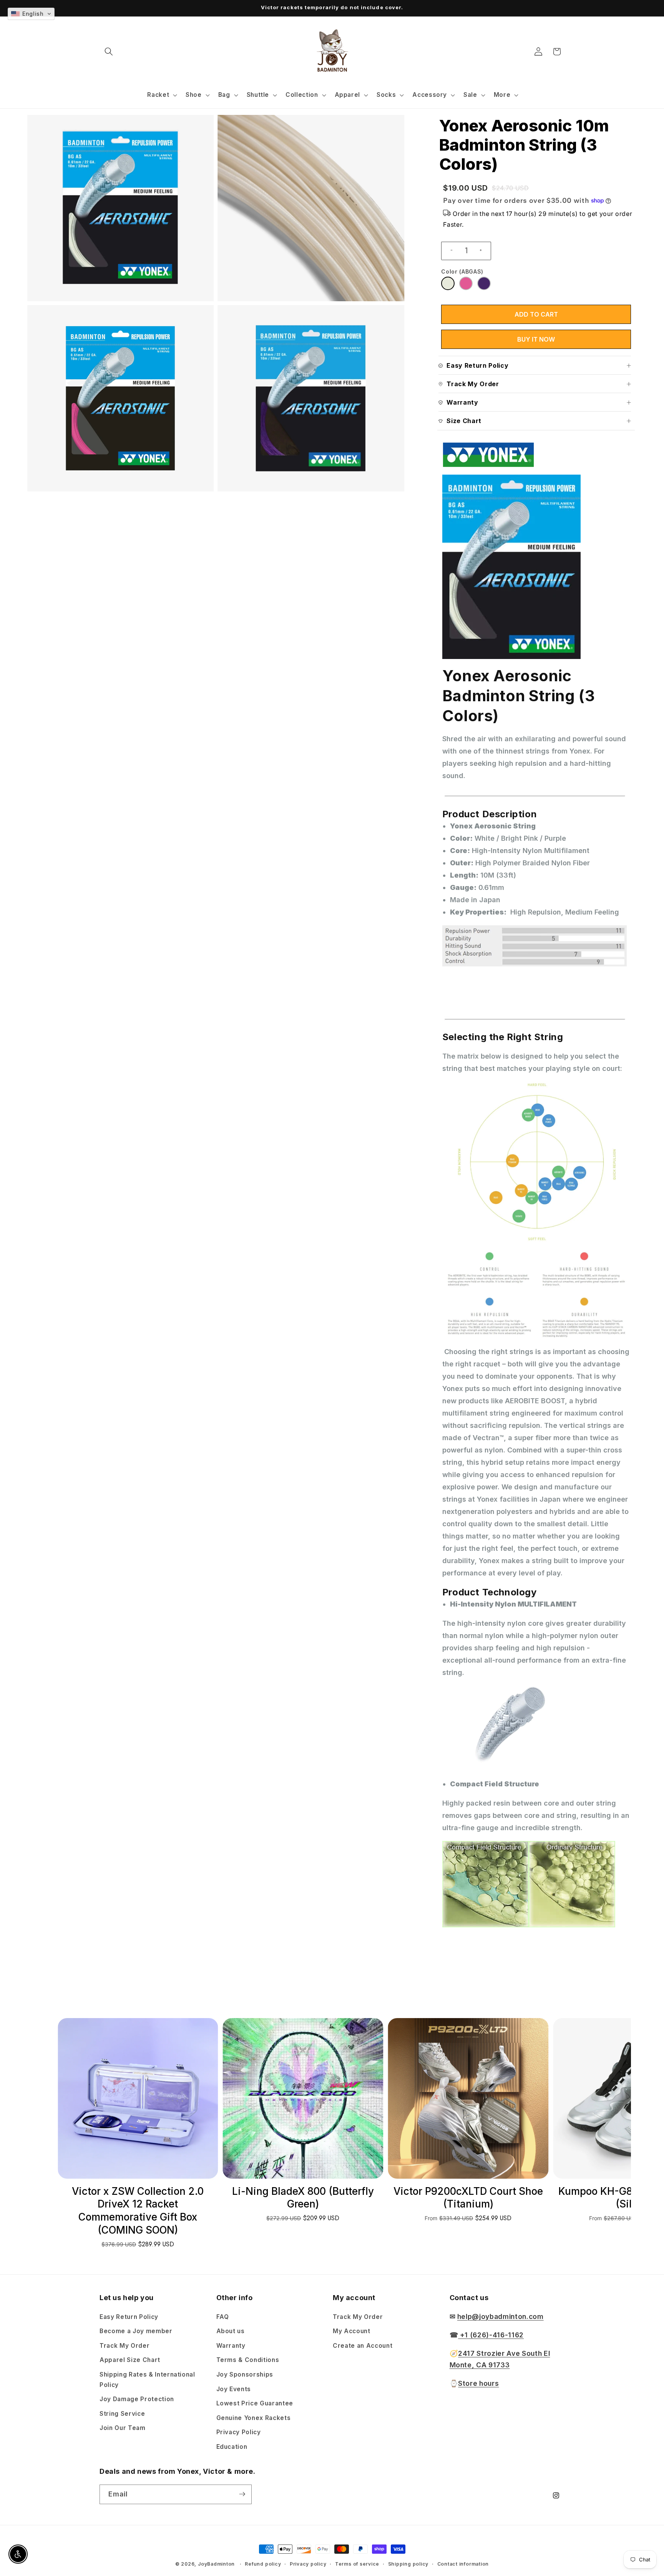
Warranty (231, 2345)
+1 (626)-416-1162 (491, 2334)
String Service (122, 2413)
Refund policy (263, 2564)
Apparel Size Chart (130, 2360)
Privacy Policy (239, 2432)
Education (232, 2446)
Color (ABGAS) (462, 271)
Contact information (463, 2564)
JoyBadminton (216, 2564)
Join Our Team (123, 2428)
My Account (352, 2331)
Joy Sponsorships (245, 2374)
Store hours (478, 2383)
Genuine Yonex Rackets (254, 2417)
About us (231, 2331)
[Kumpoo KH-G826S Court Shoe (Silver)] (468, 2098)
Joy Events (234, 2389)
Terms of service (357, 2564)
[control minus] (448, 251)
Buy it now (536, 339)
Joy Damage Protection (137, 2399)
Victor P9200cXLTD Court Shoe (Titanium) (303, 2198)
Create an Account (363, 2345)
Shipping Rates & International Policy (147, 2379)
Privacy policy (308, 2564)
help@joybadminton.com (500, 2316)
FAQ (223, 2316)
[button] (109, 51)
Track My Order (124, 2345)
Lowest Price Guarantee (255, 2403)
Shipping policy (408, 2564)
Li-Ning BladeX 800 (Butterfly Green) (138, 2198)
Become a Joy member (136, 2331)
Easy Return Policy (129, 2316)
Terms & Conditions (248, 2360)
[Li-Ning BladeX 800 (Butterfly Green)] (138, 2098)
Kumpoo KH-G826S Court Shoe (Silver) (468, 2198)
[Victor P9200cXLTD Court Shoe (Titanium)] (303, 2098)
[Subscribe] (242, 2494)
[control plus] (484, 251)
